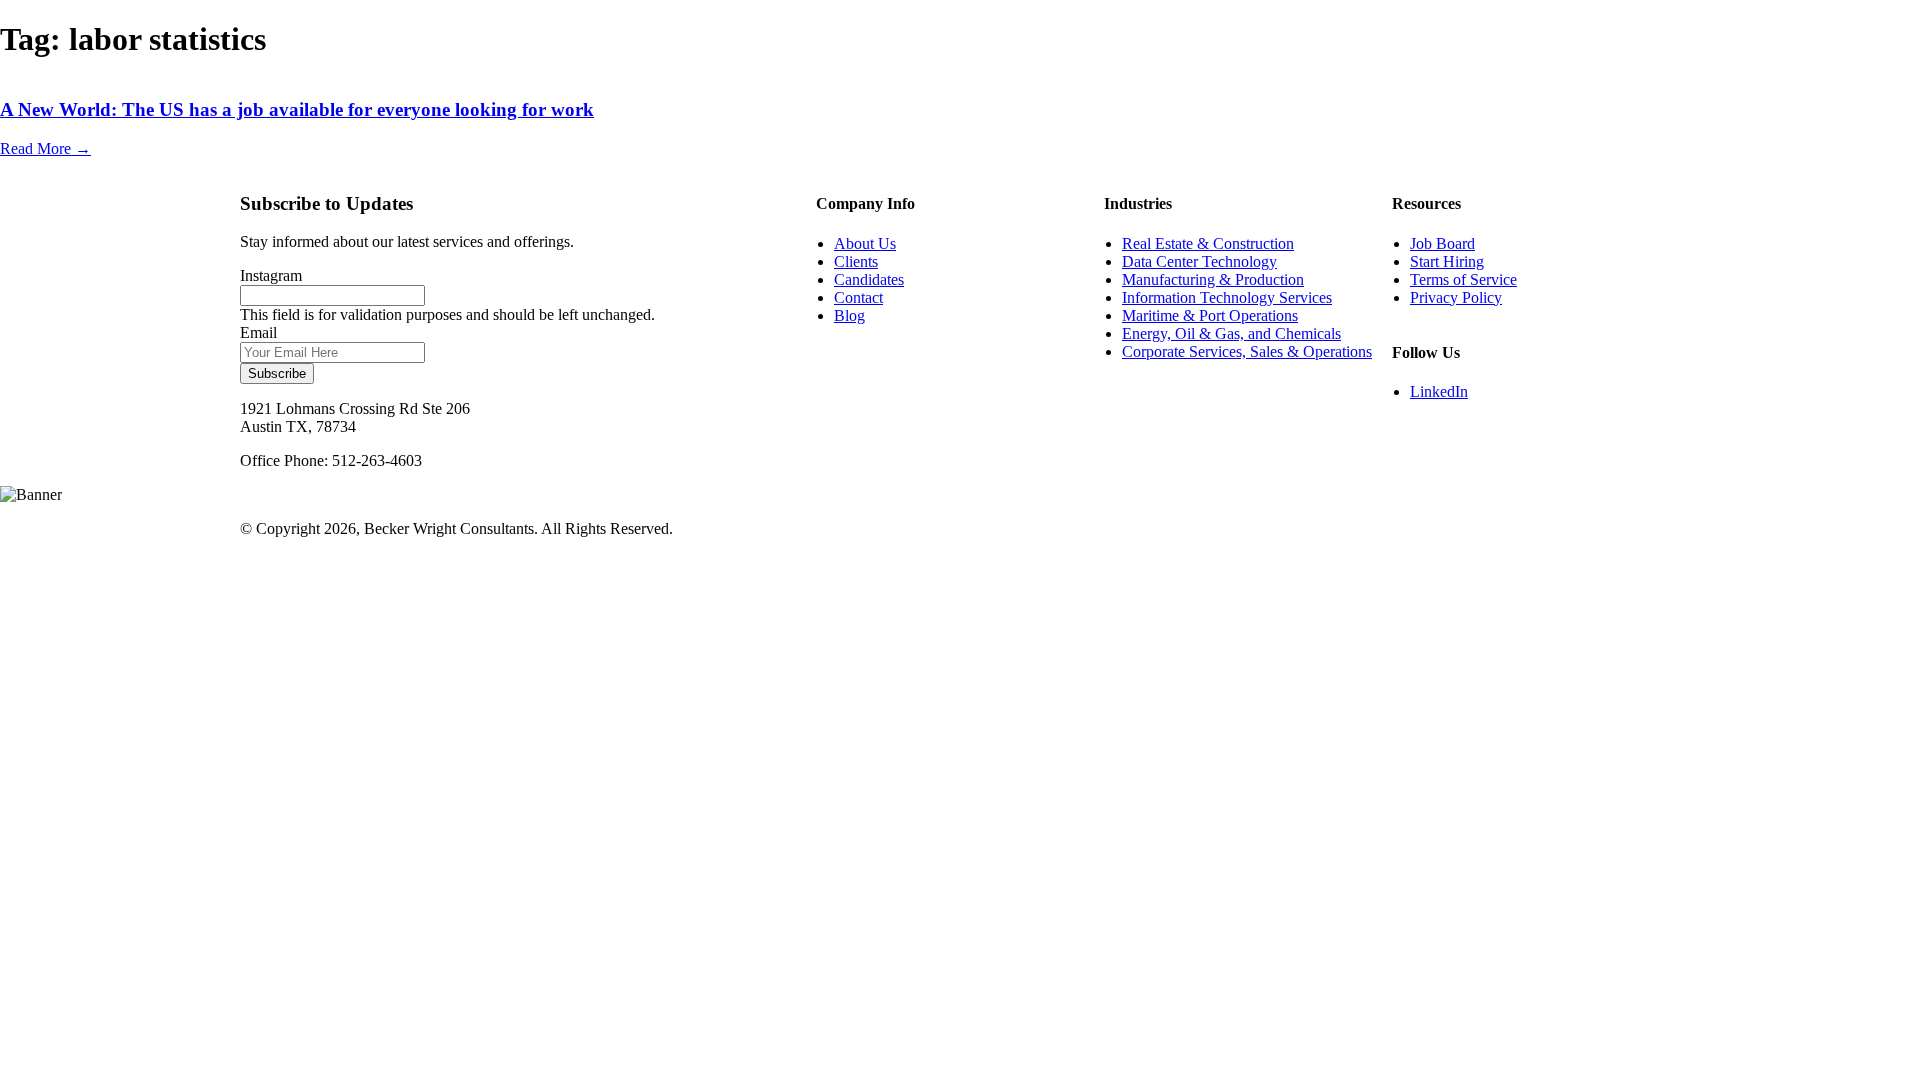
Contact (858, 297)
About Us (865, 243)
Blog (849, 315)
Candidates (869, 279)
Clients (856, 261)
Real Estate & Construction (1208, 243)
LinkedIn (1439, 391)
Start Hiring (1447, 261)
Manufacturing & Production (1213, 279)
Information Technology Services (1227, 297)
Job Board (1442, 243)
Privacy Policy (1456, 297)
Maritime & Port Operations (1210, 315)
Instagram (271, 275)
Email (258, 332)
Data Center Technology (1199, 261)
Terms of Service (1463, 279)
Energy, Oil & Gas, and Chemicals (1231, 333)
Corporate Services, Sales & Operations (1247, 351)
